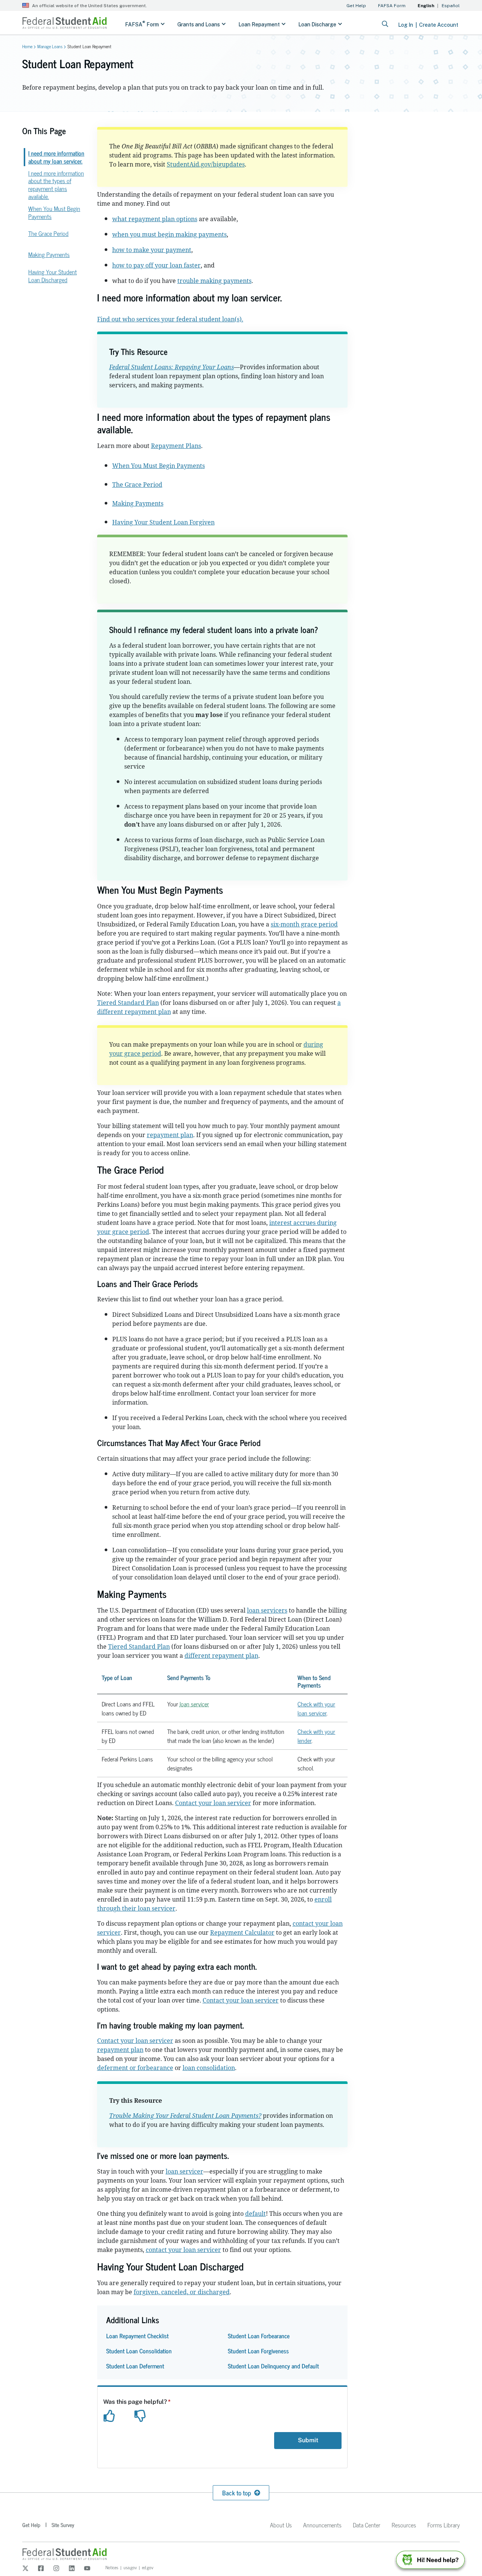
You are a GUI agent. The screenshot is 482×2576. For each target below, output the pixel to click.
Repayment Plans (176, 446)
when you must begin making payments (169, 234)
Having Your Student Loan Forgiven (163, 522)
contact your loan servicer (183, 2250)
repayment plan (170, 1135)
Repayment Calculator (242, 1932)
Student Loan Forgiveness (258, 2351)
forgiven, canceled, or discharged (182, 2292)
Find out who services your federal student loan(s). (170, 319)
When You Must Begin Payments (159, 466)
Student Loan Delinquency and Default (273, 2366)
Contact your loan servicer (213, 1803)
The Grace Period (137, 485)
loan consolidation (209, 2068)
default (255, 2214)
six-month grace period (304, 924)
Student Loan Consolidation (139, 2351)
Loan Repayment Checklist (137, 2336)
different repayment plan (221, 1656)
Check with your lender (316, 1736)
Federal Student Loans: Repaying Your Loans (172, 367)
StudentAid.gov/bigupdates (206, 164)
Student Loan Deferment (135, 2366)
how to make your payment (152, 250)
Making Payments (138, 503)
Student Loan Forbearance (259, 2336)
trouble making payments (214, 281)
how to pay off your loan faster (156, 265)
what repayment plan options (155, 219)
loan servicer (194, 1704)
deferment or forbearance (135, 2068)
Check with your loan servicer (316, 1708)
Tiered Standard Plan (128, 1003)
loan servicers (267, 1610)
